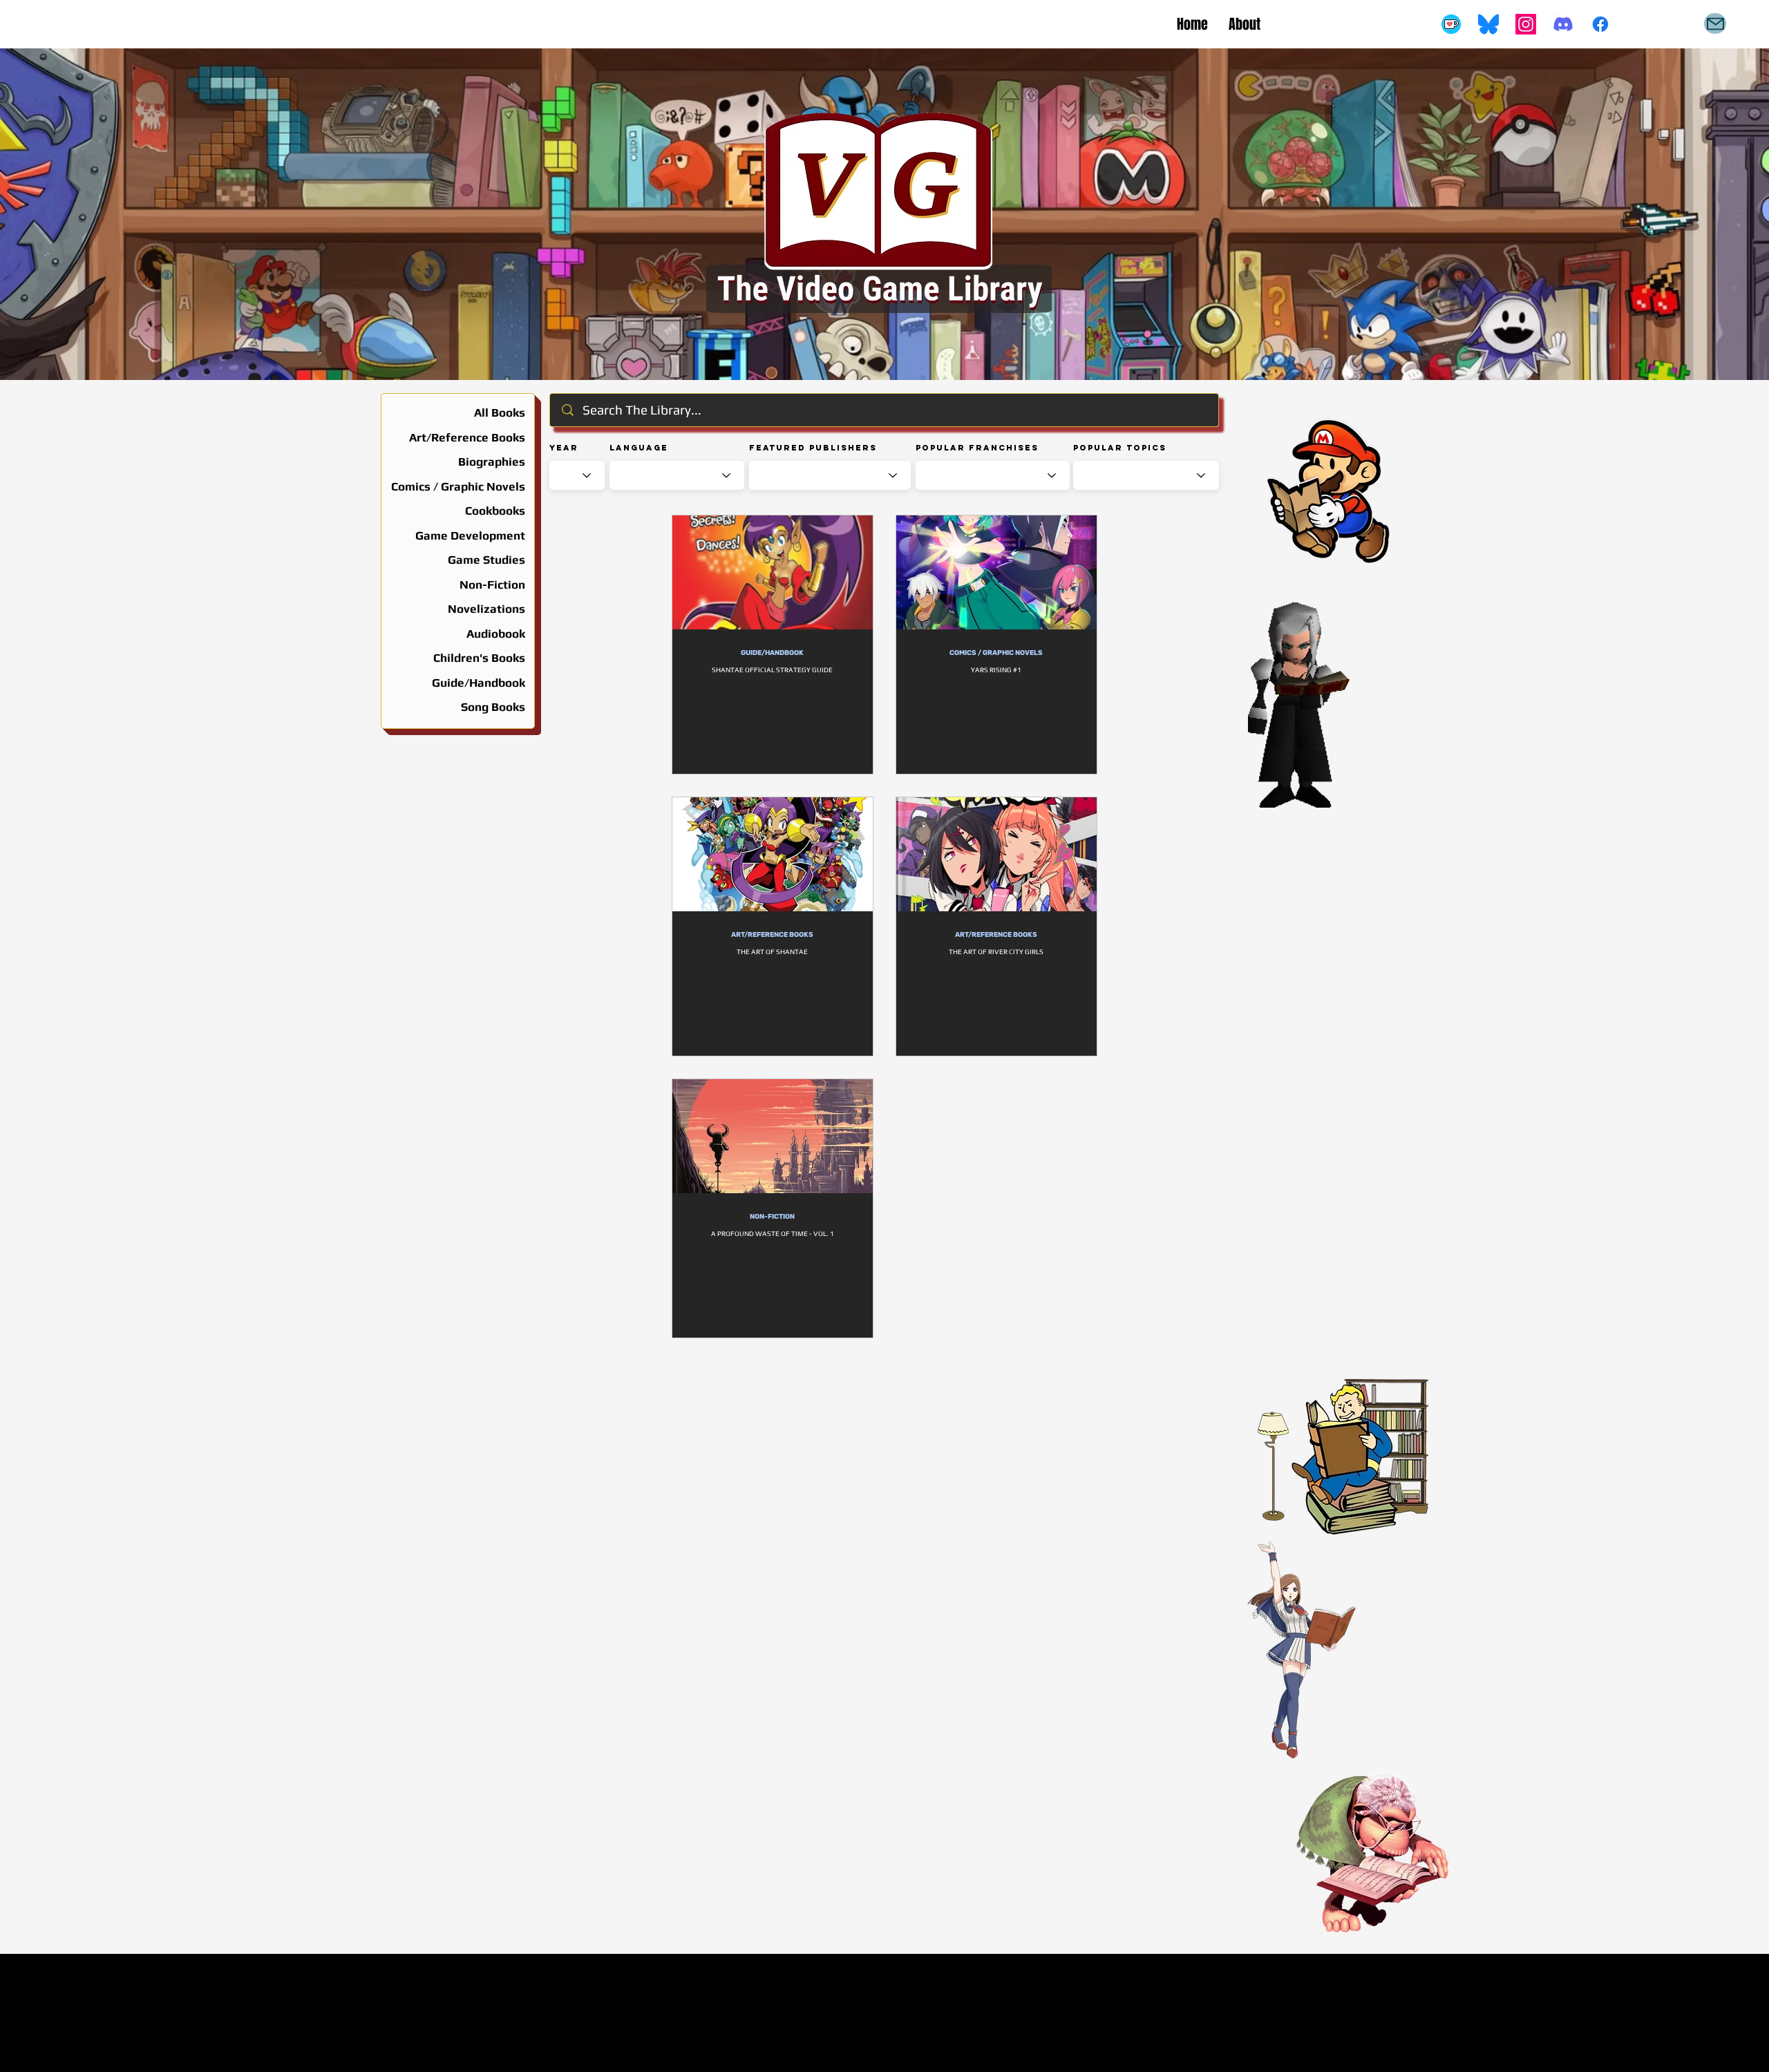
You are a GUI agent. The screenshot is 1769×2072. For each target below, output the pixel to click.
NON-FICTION (772, 1217)
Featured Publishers (813, 448)
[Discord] (1563, 24)
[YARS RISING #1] (996, 572)
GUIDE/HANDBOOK (772, 653)
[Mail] (1715, 23)
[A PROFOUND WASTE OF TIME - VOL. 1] (773, 1136)
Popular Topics (1120, 448)
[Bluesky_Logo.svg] (1488, 24)
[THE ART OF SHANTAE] (773, 854)
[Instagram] (1526, 24)
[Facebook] (1600, 24)
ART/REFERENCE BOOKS (772, 935)
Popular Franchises (977, 448)
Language (639, 448)
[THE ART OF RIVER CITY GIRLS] (996, 854)
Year (564, 448)
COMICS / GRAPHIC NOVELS (996, 653)
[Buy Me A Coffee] (1451, 24)
